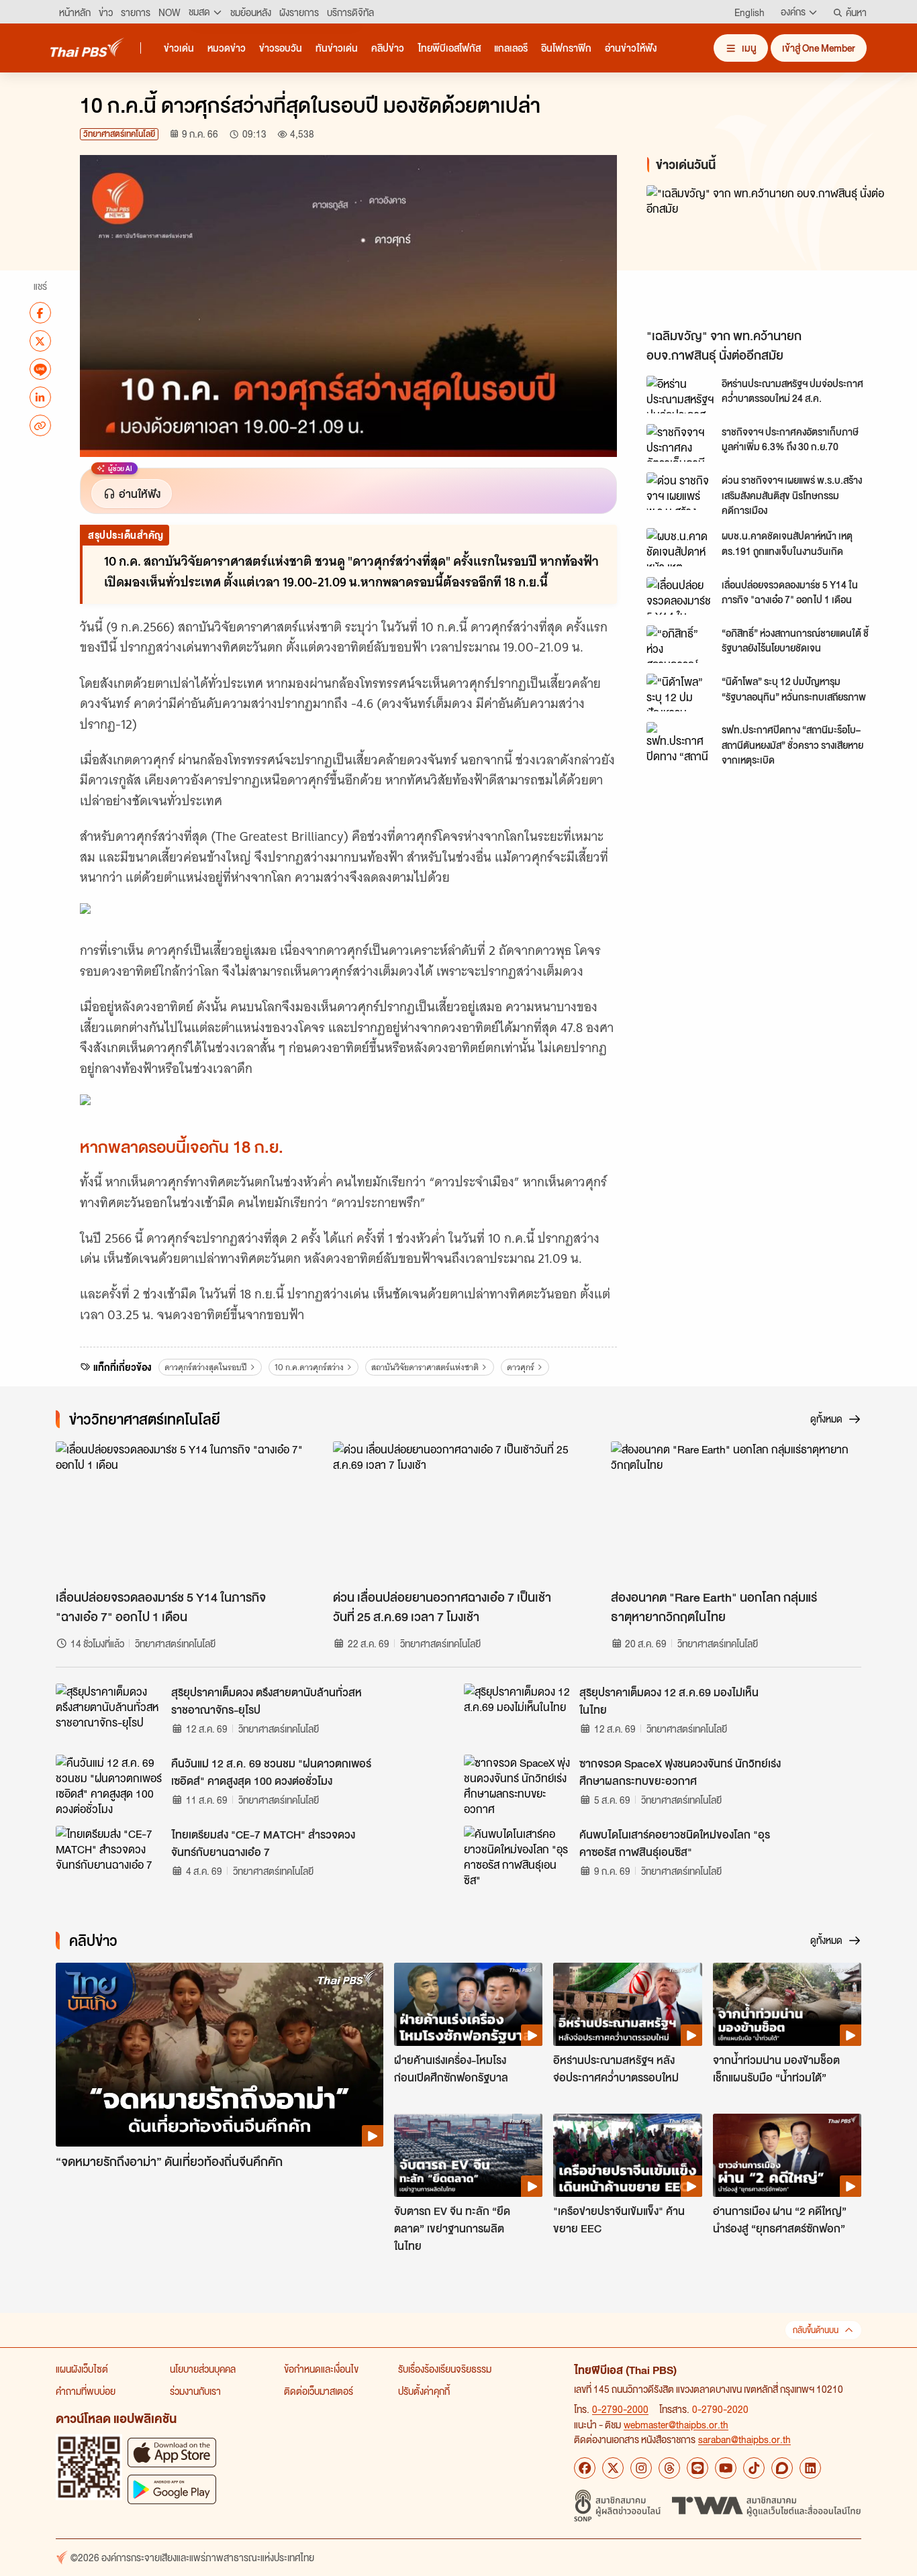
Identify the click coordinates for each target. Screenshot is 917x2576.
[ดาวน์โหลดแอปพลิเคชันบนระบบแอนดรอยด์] (172, 2489)
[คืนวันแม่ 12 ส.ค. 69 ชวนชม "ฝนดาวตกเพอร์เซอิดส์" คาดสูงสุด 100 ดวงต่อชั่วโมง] (109, 1785)
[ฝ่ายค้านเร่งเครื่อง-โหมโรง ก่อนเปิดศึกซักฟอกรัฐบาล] (468, 2004)
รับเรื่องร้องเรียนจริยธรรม (445, 2369)
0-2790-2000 (620, 2409)
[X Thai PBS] (613, 2468)
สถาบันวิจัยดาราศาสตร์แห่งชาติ (425, 1367)
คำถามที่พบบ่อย (86, 2391)
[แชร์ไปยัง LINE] (40, 369)
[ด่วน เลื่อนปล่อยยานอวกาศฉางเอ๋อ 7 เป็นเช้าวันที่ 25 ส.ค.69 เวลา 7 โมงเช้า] (458, 1512)
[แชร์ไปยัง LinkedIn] (40, 397)
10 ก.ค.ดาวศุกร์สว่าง (309, 1367)
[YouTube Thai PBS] (726, 2468)
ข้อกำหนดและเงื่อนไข (321, 2369)
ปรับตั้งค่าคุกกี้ (424, 2391)
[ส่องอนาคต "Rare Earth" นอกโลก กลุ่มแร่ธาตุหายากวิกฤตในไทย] (736, 1512)
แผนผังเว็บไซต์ (82, 2369)
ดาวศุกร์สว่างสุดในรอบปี (206, 1367)
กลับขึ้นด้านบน (816, 2330)
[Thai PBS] (87, 47)
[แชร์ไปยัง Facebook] (40, 313)
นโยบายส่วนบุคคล (203, 2369)
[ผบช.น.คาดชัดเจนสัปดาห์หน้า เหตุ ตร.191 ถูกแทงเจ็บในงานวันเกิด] (680, 547)
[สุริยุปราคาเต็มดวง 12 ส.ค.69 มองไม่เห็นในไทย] (518, 1714)
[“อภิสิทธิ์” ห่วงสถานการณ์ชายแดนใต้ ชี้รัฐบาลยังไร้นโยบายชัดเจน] (680, 644)
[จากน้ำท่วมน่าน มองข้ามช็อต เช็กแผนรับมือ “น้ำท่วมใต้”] (787, 2004)
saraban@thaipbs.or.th (744, 2439)
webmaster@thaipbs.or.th (676, 2424)
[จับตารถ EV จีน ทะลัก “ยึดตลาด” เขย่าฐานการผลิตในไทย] (468, 2155)
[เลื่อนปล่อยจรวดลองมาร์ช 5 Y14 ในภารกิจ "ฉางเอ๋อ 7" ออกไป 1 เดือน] (680, 596)
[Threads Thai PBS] (669, 2468)
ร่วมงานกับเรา (195, 2391)
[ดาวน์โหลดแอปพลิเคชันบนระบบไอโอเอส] (172, 2452)
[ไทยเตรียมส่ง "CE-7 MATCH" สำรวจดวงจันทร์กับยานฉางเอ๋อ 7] (109, 1856)
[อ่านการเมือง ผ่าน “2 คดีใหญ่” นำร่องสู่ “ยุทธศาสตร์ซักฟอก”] (787, 2155)
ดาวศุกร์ (521, 1367)
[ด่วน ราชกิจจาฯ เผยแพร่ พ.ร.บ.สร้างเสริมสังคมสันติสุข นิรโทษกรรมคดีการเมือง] (680, 491)
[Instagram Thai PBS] (641, 2468)
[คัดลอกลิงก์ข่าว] (40, 425)
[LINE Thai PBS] (697, 2468)
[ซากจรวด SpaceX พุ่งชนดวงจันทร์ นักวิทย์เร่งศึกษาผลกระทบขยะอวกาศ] (518, 1785)
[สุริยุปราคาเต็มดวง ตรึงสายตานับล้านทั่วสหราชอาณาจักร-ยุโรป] (109, 1714)
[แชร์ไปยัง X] (40, 341)
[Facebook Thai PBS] (585, 2468)
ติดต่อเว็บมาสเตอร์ (319, 2391)
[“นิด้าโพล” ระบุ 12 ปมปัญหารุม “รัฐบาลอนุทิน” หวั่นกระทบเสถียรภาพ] (680, 692)
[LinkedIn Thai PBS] (810, 2468)
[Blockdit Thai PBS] (782, 2468)
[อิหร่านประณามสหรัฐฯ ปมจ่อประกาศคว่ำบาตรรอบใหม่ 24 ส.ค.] (680, 395)
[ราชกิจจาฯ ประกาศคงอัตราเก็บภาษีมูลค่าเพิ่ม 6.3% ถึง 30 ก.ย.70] (680, 443)
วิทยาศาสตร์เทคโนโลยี (119, 134)
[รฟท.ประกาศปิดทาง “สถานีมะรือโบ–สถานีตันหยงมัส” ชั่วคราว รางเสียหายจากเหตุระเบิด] (680, 741)
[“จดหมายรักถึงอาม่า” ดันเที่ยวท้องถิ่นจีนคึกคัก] (220, 2055)
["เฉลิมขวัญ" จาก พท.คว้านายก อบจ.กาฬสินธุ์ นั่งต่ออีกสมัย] (767, 253)
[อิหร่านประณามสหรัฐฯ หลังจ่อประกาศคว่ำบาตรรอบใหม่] (627, 2004)
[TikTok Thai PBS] (754, 2468)
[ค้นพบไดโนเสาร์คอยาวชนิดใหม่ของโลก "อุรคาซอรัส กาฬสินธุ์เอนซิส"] (518, 1856)
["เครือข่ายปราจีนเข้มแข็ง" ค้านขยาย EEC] (627, 2155)
